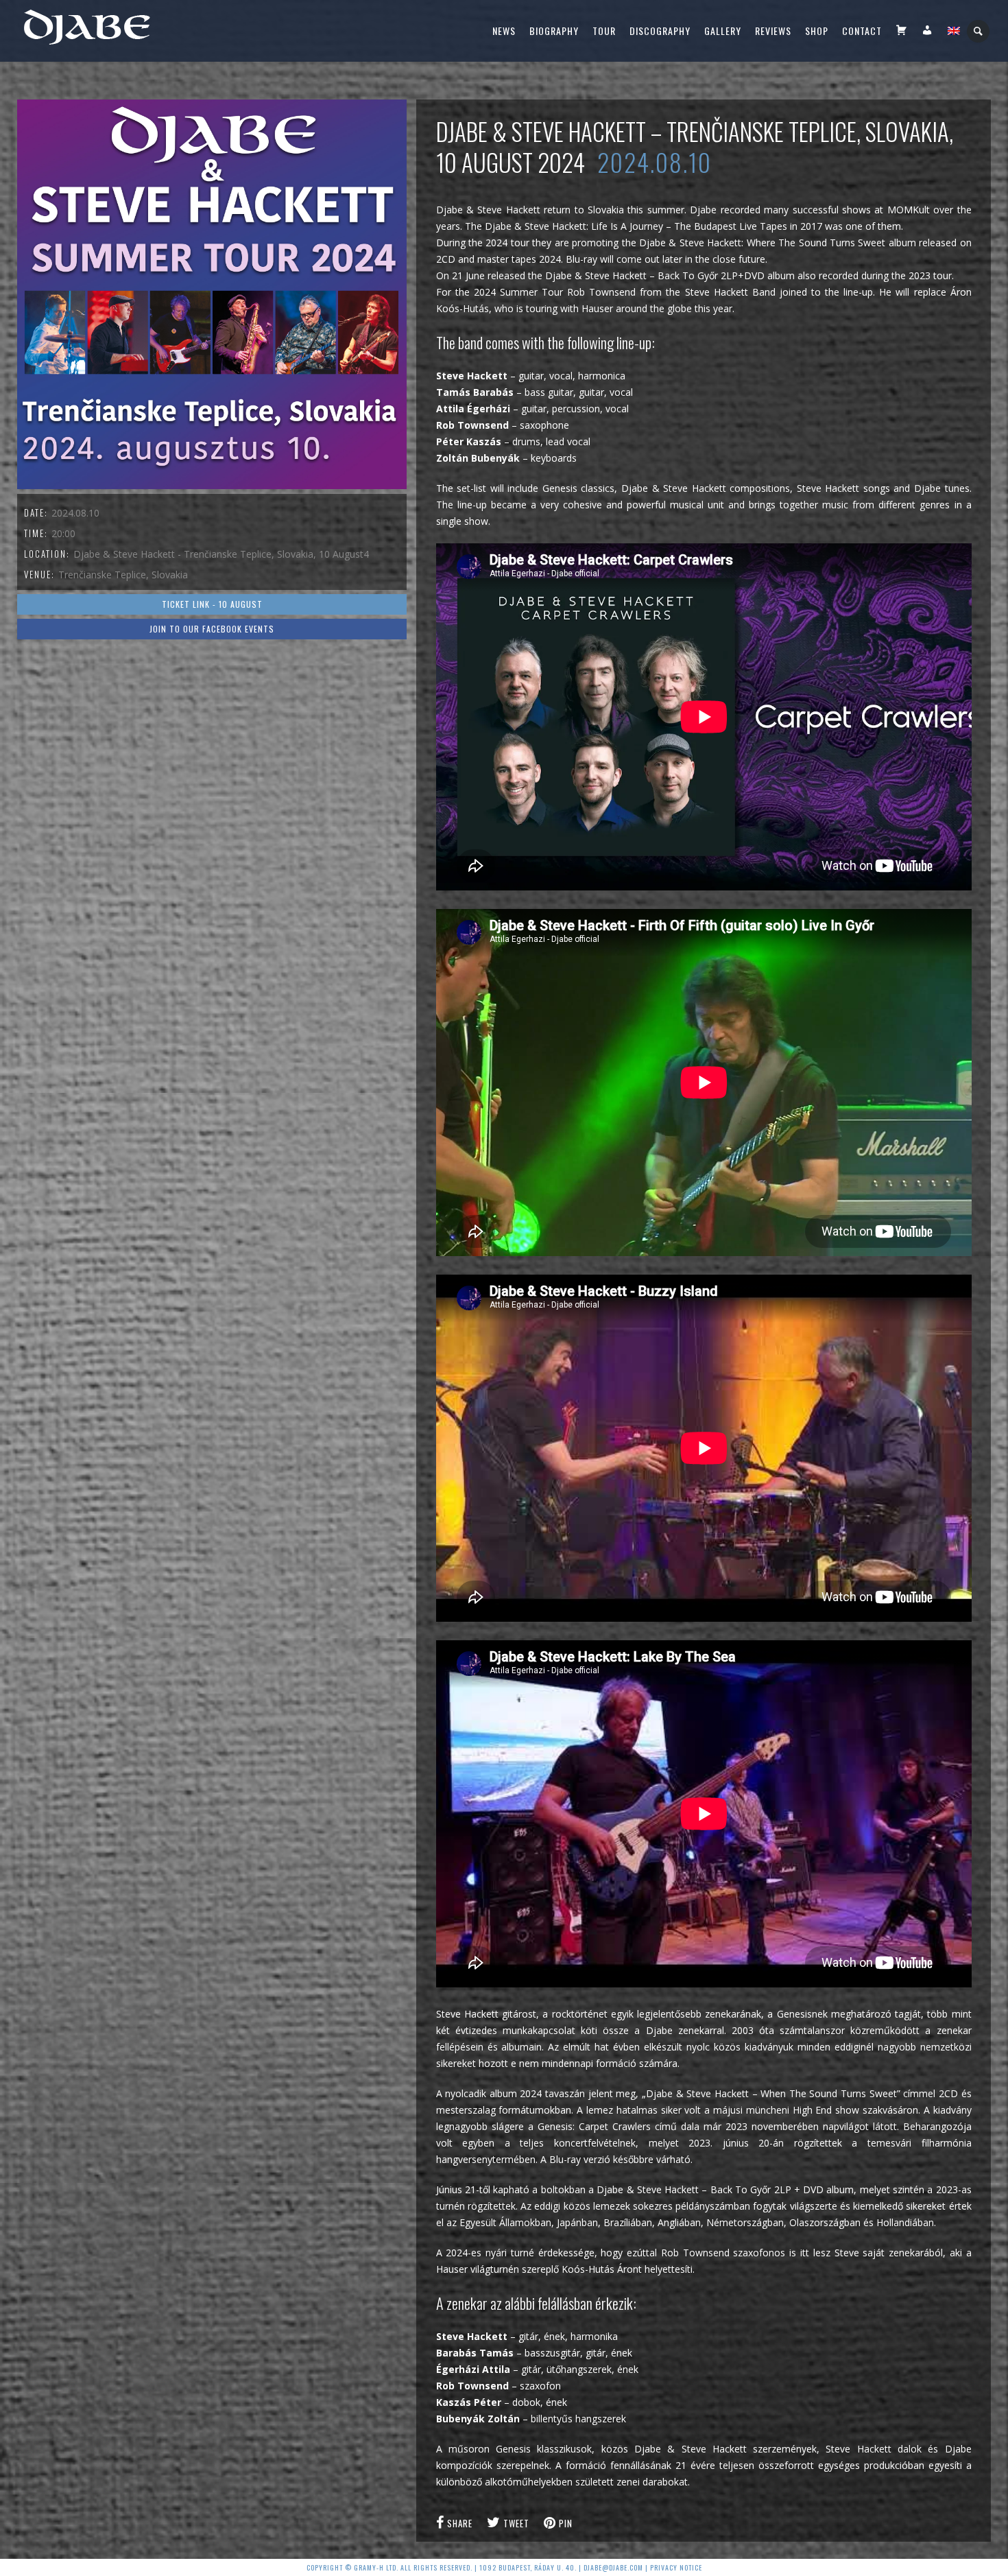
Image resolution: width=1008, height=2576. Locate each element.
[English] (954, 31)
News (504, 31)
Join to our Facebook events (212, 629)
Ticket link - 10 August (212, 604)
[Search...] (979, 31)
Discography (660, 31)
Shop (817, 31)
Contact (862, 31)
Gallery (723, 31)
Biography (554, 31)
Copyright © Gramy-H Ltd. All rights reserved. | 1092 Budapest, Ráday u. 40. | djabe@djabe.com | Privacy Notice (504, 2567)
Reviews (773, 31)
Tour (604, 31)
